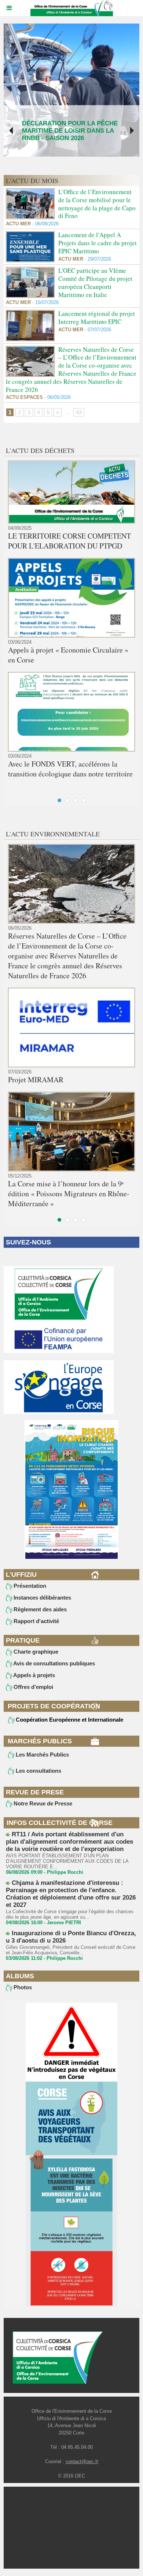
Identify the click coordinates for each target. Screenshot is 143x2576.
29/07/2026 (97, 259)
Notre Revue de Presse (42, 1803)
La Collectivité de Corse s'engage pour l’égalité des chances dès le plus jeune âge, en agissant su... (70, 1914)
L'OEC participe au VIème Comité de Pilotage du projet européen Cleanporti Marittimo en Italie (95, 282)
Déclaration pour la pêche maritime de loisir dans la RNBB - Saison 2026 (70, 131)
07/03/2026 (20, 1072)
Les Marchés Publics (42, 1755)
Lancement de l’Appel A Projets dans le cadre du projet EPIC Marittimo (98, 243)
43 (79, 412)
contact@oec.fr (82, 2461)
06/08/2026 (45, 224)
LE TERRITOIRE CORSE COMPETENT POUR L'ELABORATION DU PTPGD (69, 541)
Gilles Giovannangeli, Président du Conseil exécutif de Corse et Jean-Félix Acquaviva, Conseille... (71, 1950)
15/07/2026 (45, 302)
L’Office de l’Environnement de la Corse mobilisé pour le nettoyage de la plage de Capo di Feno (97, 204)
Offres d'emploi (33, 1687)
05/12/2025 (20, 1176)
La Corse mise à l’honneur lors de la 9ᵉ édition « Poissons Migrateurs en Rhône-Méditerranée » (69, 1194)
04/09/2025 (20, 528)
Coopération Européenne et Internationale (69, 1720)
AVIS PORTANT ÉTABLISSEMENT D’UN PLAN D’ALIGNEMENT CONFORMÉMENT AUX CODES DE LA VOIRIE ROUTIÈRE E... (67, 1861)
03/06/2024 (20, 642)
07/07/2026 (97, 330)
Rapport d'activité (36, 1621)
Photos (22, 1987)
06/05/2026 (57, 397)
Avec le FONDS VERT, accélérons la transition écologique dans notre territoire (70, 769)
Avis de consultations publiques (54, 1663)
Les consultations (38, 1771)
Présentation (29, 1586)
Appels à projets (34, 1675)
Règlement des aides (39, 1609)
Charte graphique (35, 1652)
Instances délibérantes (42, 1598)
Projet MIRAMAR (36, 1080)
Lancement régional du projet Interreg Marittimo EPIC (97, 317)
